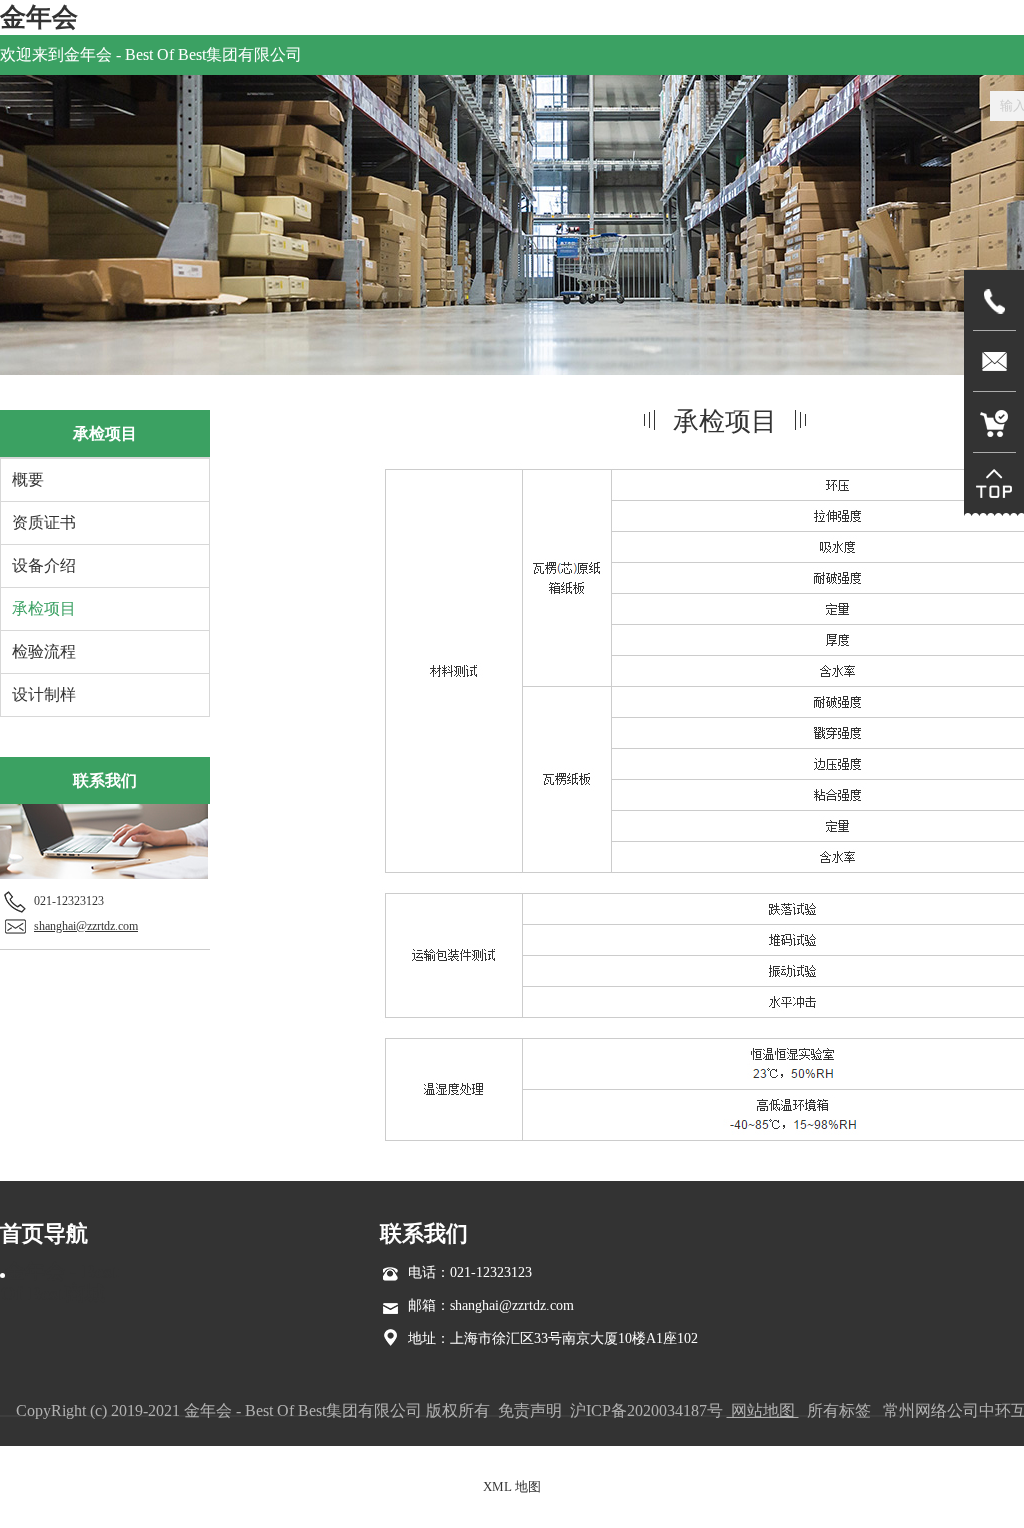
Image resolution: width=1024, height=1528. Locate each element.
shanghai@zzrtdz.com (86, 926)
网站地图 (763, 1410)
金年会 (39, 17)
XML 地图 (512, 1486)
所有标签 (839, 1410)
